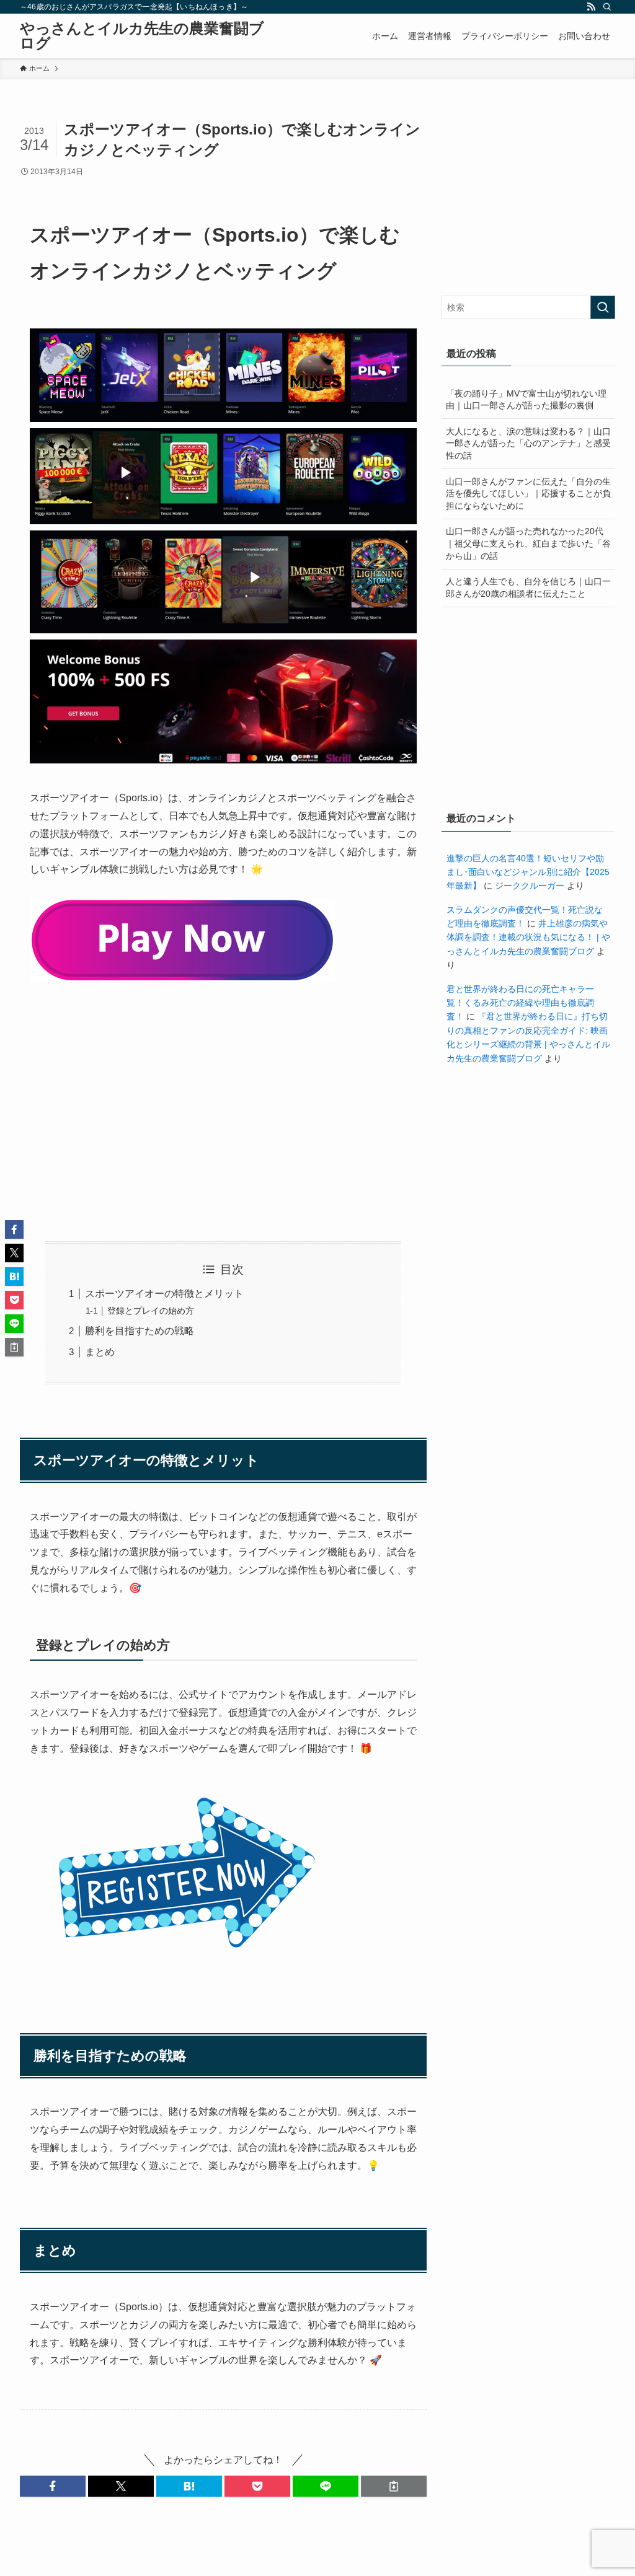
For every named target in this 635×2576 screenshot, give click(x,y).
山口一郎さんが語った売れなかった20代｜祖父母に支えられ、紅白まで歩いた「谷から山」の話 (528, 543)
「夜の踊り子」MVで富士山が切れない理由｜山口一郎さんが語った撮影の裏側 (526, 400)
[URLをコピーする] (394, 2486)
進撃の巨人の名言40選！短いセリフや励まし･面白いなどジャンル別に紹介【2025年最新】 (528, 872)
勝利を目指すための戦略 (140, 1331)
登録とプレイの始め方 (151, 1311)
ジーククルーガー (530, 886)
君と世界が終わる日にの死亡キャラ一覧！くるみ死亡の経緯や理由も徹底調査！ (520, 1003)
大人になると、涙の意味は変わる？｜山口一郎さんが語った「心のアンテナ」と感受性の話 (528, 443)
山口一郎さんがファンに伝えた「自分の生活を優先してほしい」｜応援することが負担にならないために (528, 494)
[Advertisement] (223, 1115)
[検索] (607, 7)
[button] (53, 2486)
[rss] (591, 7)
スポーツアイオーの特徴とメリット (164, 1294)
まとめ (100, 1352)
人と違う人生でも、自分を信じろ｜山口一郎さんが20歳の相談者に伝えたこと (528, 587)
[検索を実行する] (603, 307)
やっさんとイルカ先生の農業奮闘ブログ (142, 36)
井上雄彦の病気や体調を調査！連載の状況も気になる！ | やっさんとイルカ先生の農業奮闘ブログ (528, 937)
